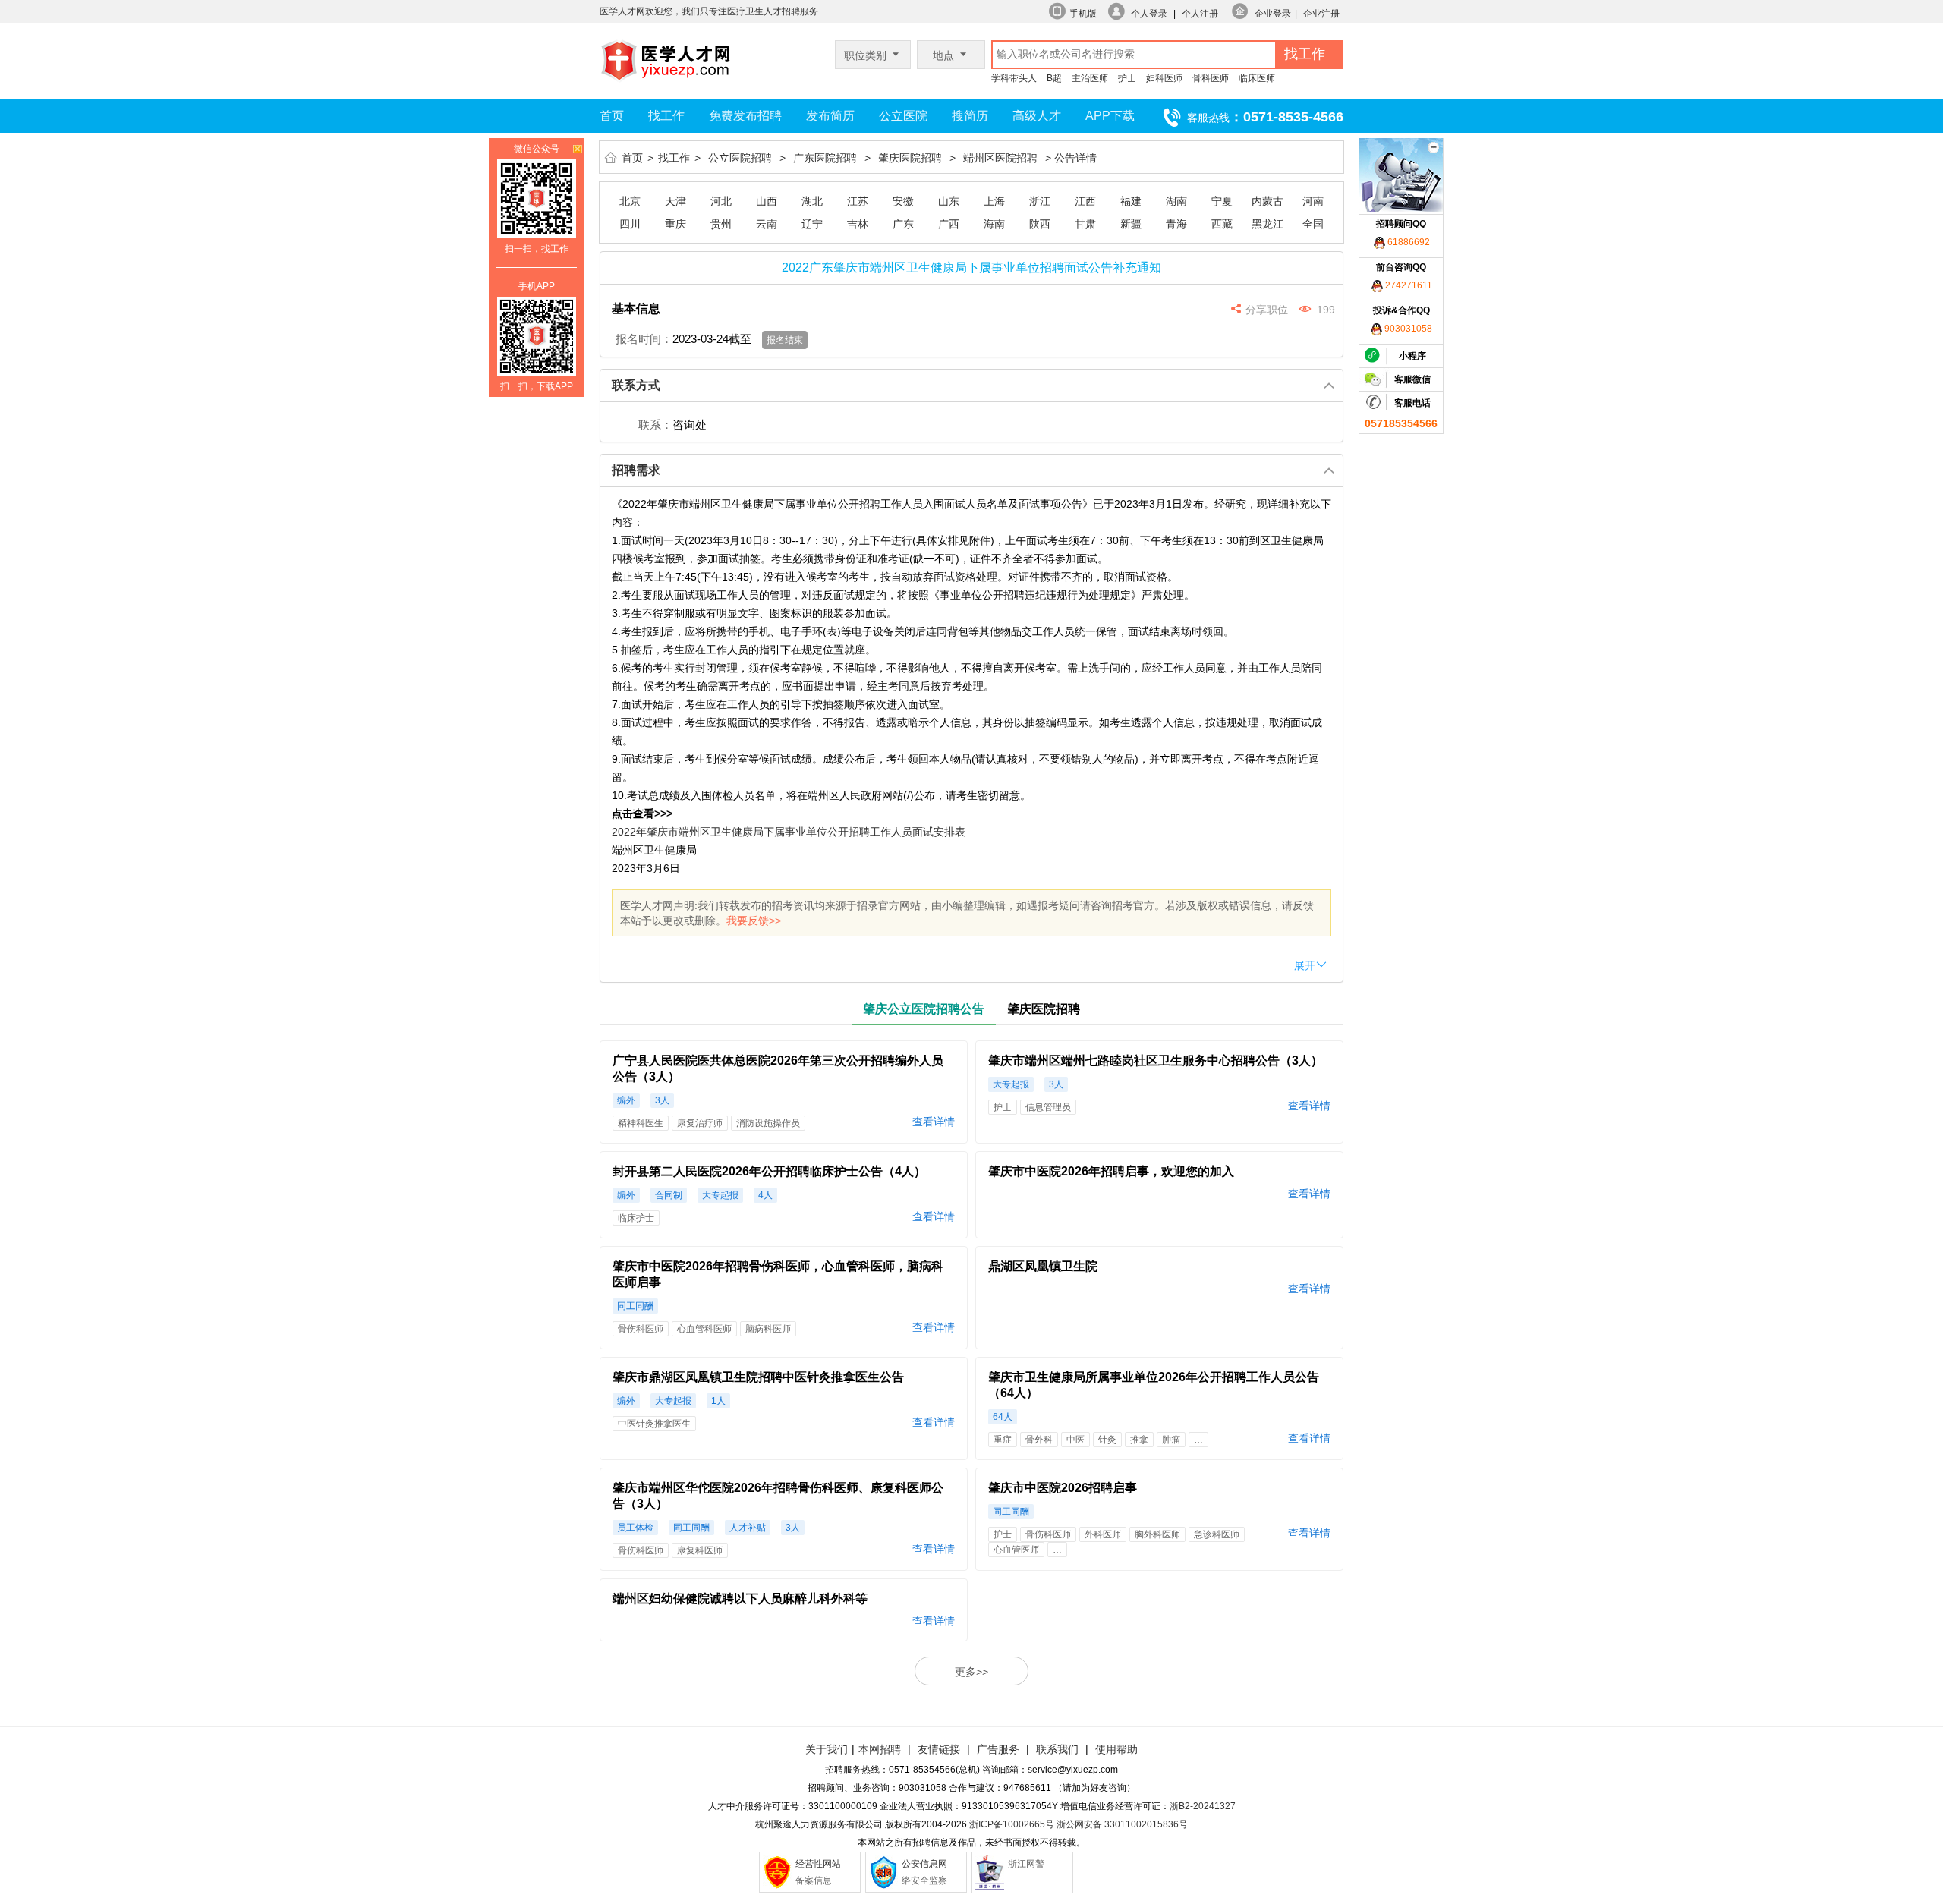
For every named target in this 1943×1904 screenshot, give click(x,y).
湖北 (812, 201)
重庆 (675, 224)
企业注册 (1321, 14)
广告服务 (998, 1749)
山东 (949, 201)
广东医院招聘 (825, 158)
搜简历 (970, 116)
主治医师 (1090, 78)
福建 (1131, 201)
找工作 (666, 116)
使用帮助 (1116, 1749)
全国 (1313, 224)
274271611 (1408, 285)
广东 (903, 224)
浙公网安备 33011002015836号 (1122, 1824)
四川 (630, 224)
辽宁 (812, 224)
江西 (1085, 201)
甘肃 (1085, 224)
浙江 (1040, 201)
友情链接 (939, 1749)
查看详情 (934, 1122)
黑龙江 (1268, 224)
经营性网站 (818, 1864)
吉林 (858, 224)
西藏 (1222, 224)
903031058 (1407, 329)
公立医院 (903, 116)
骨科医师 (1211, 78)
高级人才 (1037, 116)
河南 (1313, 201)
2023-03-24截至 (712, 339)
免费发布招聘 (745, 116)
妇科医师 (1164, 78)
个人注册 (1200, 14)
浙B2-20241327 (1203, 1806)
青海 (1176, 224)
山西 (767, 201)
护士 (1127, 78)
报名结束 (785, 340)
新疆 (1131, 224)
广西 (949, 224)
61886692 (1408, 242)
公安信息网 (924, 1864)
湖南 (1176, 201)
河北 (721, 201)
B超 (1054, 78)
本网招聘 (880, 1749)
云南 (767, 224)
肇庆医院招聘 (910, 158)
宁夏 (1222, 201)
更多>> (971, 1672)
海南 (994, 224)
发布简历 (830, 116)
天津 (675, 201)
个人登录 (1149, 14)
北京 (630, 201)
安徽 (903, 201)
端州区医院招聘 (1000, 158)
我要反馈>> (754, 921)
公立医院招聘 (740, 158)
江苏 (858, 201)
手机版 (1083, 14)
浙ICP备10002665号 (1012, 1824)
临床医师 (1257, 78)
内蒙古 (1268, 201)
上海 (994, 201)
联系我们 (1056, 1749)
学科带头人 (1014, 78)
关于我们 (827, 1749)
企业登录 (1273, 14)
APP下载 (1110, 116)
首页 (612, 116)
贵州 (721, 224)
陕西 (1040, 224)
